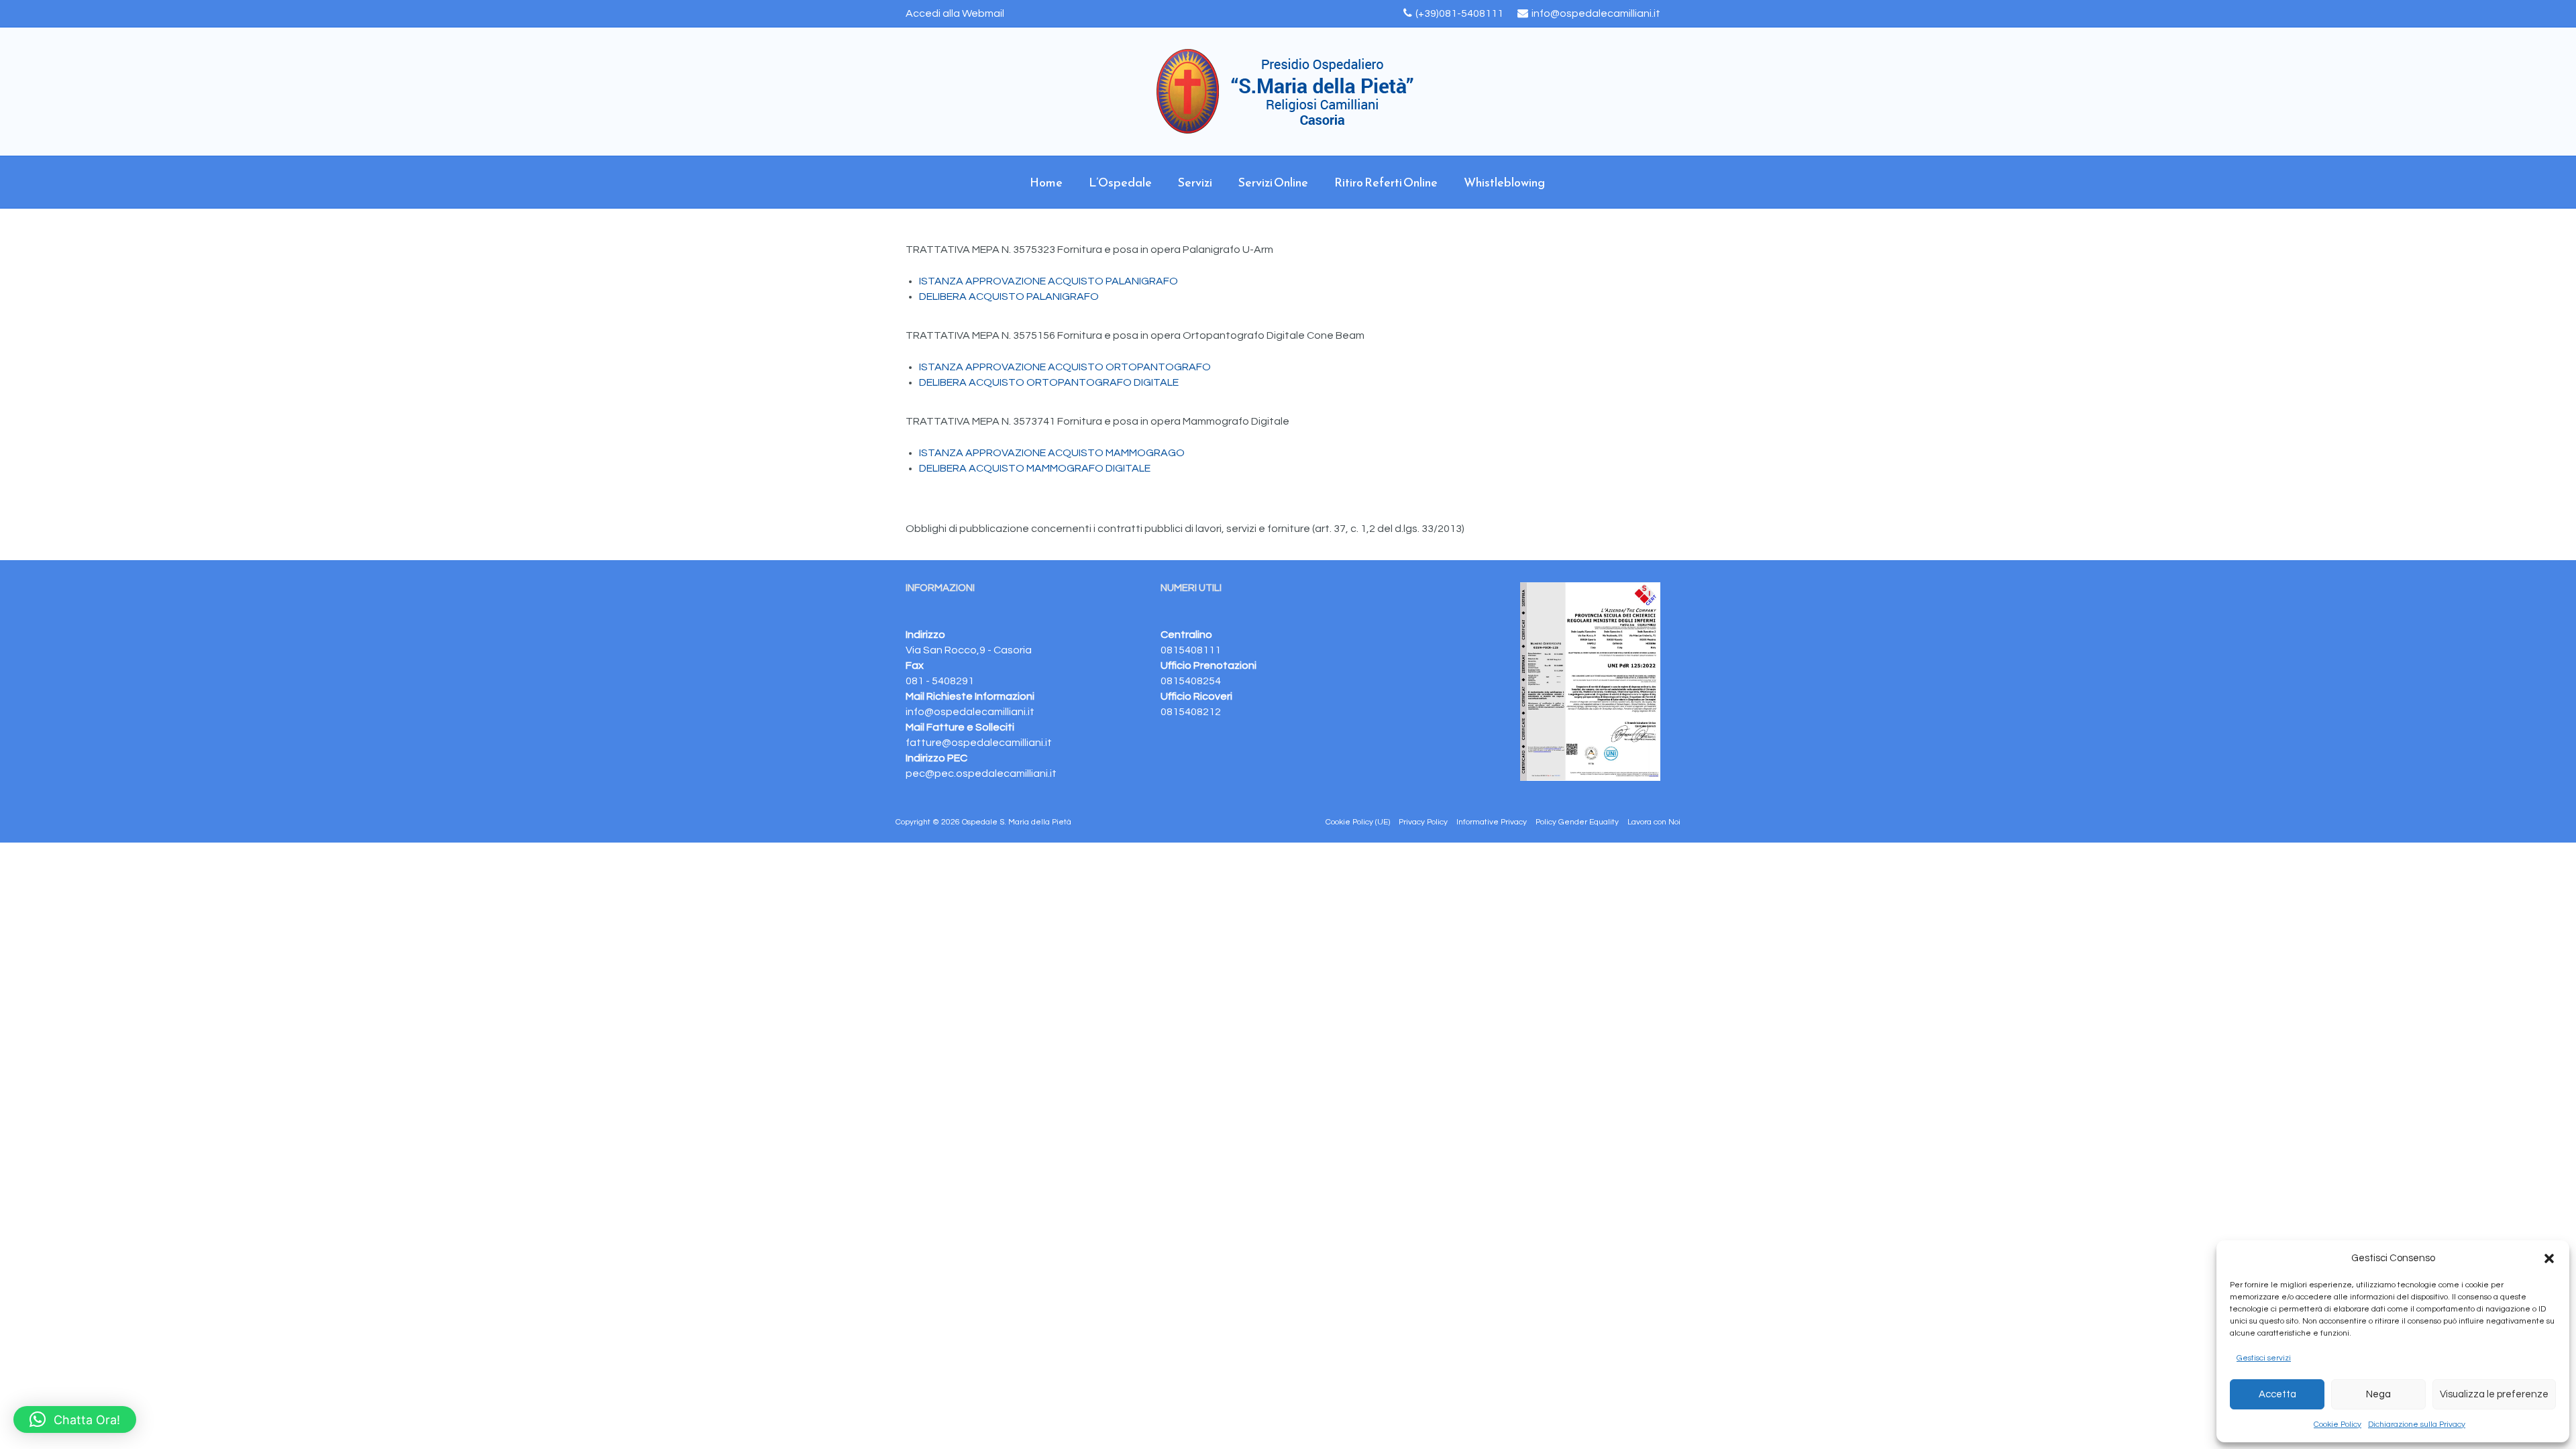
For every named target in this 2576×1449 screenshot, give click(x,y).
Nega (2378, 1394)
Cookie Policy (2338, 1425)
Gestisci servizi (2264, 1358)
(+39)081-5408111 (1459, 13)
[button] (2549, 1258)
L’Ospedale (1120, 182)
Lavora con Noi (1654, 822)
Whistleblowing (1504, 182)
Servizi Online (1273, 182)
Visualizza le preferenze (2494, 1394)
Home (1046, 182)
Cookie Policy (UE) (1358, 822)
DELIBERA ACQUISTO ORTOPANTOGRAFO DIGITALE (1049, 382)
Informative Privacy (1492, 822)
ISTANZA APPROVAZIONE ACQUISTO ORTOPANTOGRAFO (1065, 367)
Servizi (1195, 182)
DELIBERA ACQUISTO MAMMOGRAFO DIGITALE (1035, 468)
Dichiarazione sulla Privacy (2417, 1425)
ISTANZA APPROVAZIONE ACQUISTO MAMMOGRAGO (1052, 453)
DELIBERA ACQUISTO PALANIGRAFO (1009, 297)
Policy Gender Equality (1577, 822)
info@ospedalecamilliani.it (1596, 13)
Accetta (2277, 1394)
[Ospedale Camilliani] (1288, 92)
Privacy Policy (1423, 822)
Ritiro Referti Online (1386, 182)
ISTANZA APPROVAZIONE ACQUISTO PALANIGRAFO (1049, 281)
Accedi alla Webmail (955, 13)
